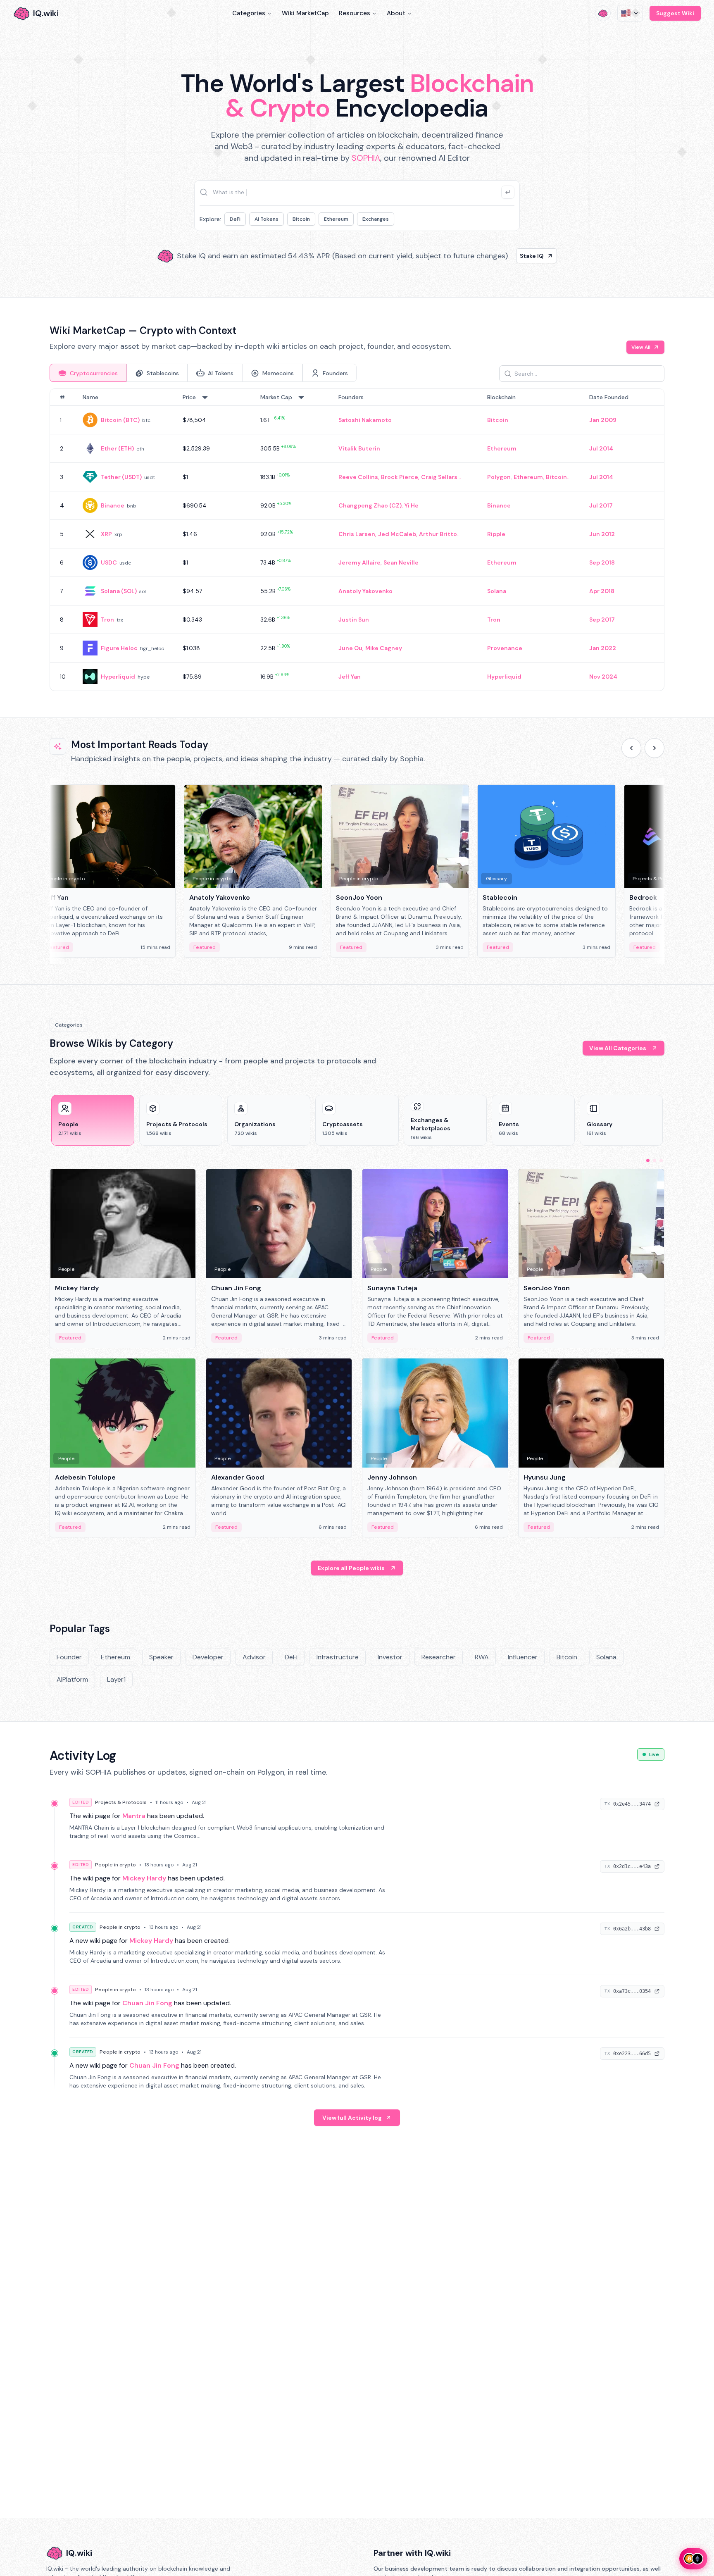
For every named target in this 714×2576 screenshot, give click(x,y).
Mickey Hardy (144, 1878)
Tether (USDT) (121, 477)
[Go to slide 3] (661, 1161)
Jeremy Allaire (359, 562)
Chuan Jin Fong (147, 2003)
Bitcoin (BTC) (120, 420)
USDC (109, 562)
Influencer (523, 1657)
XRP (106, 534)
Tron (107, 620)
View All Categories (618, 1048)
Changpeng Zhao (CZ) (370, 505)
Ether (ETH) (117, 448)
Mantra (134, 1816)
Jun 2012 (602, 534)
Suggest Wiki (675, 13)
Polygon (499, 477)
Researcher (439, 1657)
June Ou (350, 648)
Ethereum (336, 219)
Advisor (254, 1657)
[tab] (88, 373)
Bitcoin (301, 219)
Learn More (499, 256)
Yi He (412, 505)
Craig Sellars (439, 477)
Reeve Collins (358, 477)
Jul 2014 (601, 448)
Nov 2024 (603, 677)
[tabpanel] (357, 540)
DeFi (235, 219)
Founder (69, 1657)
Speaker (161, 1657)
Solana (497, 591)
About (396, 13)
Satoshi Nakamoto (365, 420)
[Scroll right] (654, 748)
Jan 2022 (603, 648)
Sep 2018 (602, 562)
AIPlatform (72, 1679)
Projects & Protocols (121, 1802)
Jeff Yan (350, 677)
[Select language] (630, 13)
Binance (113, 505)
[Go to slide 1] (648, 1161)
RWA (482, 1657)
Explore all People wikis (351, 1568)
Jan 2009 (603, 420)
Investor (390, 1657)
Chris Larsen (357, 534)
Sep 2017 (602, 620)
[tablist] (203, 373)
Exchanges (376, 219)
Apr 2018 (602, 591)
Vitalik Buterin (359, 448)
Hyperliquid (118, 677)
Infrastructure (338, 1657)
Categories (249, 13)
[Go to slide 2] (654, 1161)
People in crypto (115, 1865)
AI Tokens (267, 219)
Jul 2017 (601, 505)
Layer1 (116, 1679)
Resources (355, 13)
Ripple (496, 534)
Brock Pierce (400, 477)
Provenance (505, 648)
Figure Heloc (119, 648)
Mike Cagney (384, 648)
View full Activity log (352, 2118)
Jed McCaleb (397, 534)
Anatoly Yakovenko (365, 591)
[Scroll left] (631, 748)
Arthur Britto (438, 534)
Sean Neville (401, 562)
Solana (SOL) (119, 591)
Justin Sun (354, 620)
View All (641, 347)
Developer (208, 1657)
